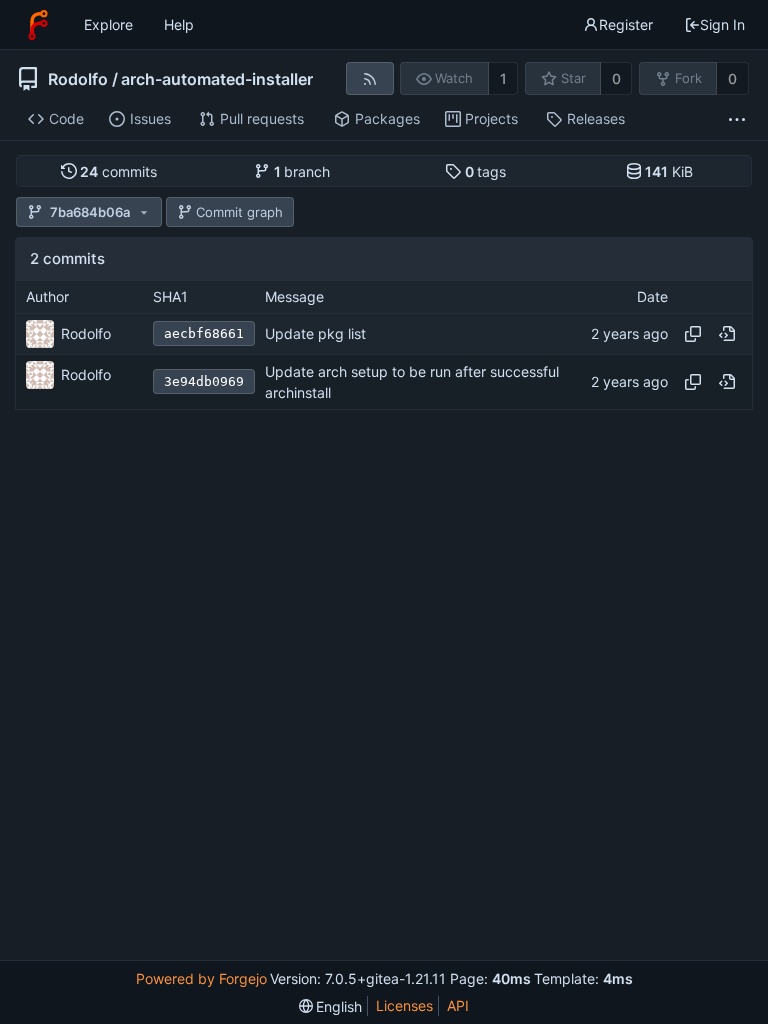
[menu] (331, 1006)
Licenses (404, 1005)
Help (179, 24)
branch (302, 171)
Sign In (722, 24)
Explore (108, 24)
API (458, 1005)
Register (626, 24)
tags (486, 171)
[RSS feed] (369, 78)
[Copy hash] (693, 334)
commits (118, 171)
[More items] (737, 119)
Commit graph (239, 212)
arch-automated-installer (217, 79)
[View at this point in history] (727, 334)
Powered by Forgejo (201, 978)
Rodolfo (78, 79)
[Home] (38, 25)
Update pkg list (315, 333)
